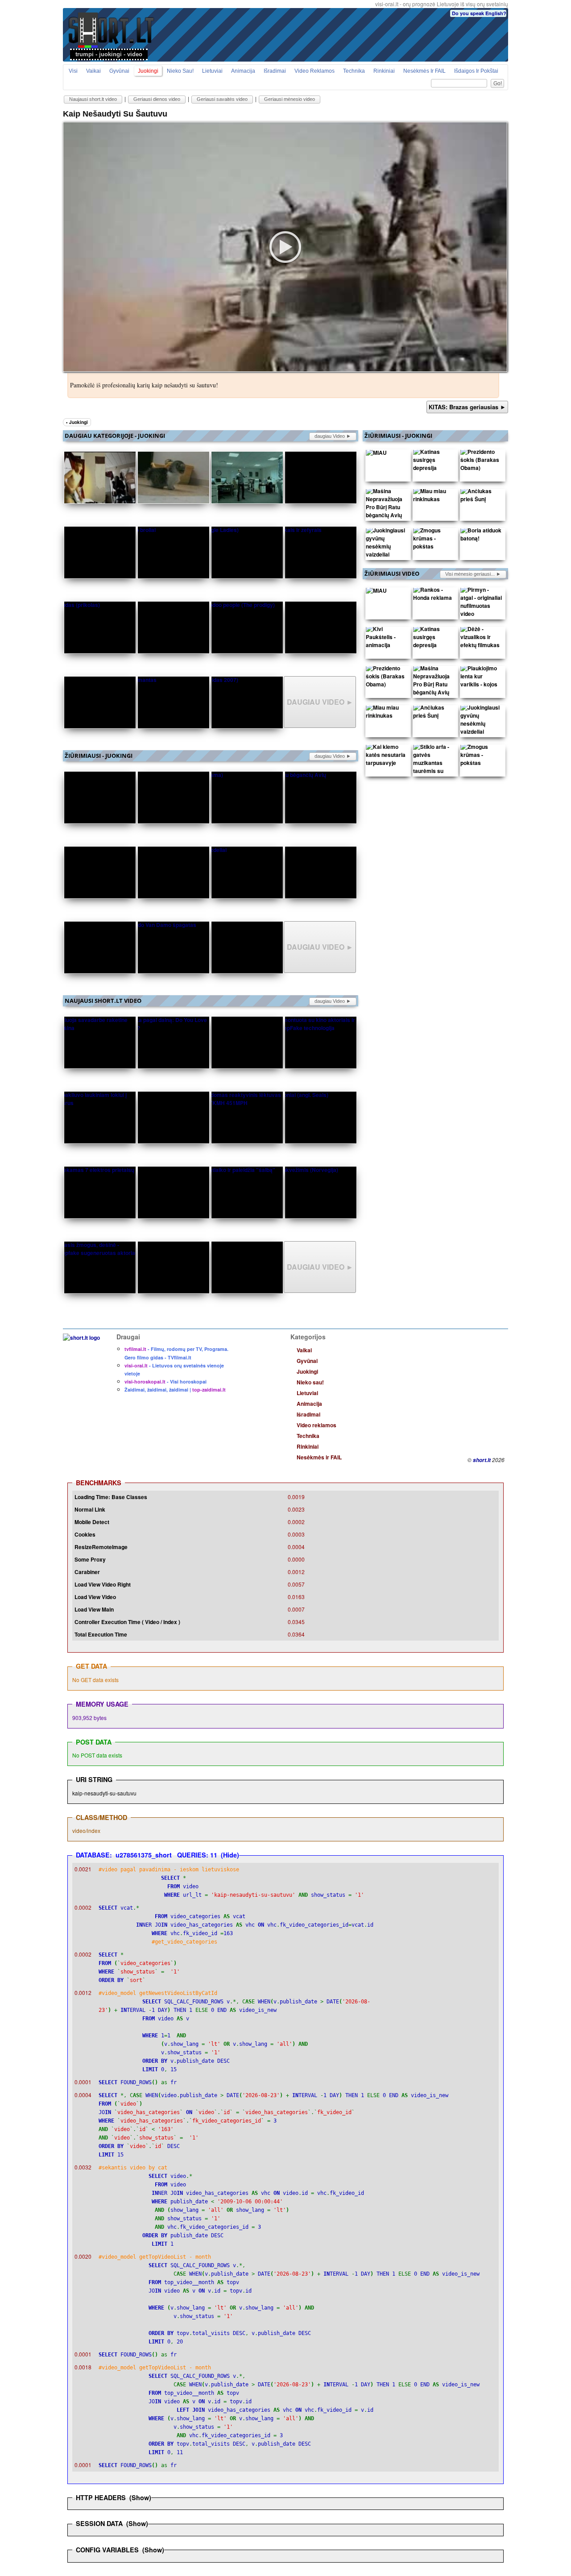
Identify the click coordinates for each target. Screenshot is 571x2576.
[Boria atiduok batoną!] (481, 536)
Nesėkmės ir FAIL (424, 71)
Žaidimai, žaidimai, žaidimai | (175, 1390)
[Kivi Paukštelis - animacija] (387, 639)
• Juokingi (77, 422)
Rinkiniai (384, 71)
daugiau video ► (333, 436)
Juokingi (148, 71)
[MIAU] (376, 454)
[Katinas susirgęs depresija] (434, 462)
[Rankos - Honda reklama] (434, 596)
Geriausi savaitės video (222, 99)
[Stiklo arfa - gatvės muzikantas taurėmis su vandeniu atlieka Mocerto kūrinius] (434, 773)
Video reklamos (314, 71)
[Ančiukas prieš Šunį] (481, 497)
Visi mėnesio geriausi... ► (473, 574)
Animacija (243, 71)
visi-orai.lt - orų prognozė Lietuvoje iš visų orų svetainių (442, 4)
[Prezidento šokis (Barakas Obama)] (481, 462)
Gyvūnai (119, 71)
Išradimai (275, 71)
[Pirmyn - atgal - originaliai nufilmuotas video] (481, 604)
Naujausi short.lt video (93, 99)
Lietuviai (212, 71)
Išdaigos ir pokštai (476, 71)
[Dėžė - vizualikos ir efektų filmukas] (481, 639)
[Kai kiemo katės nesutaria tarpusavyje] (387, 757)
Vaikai (93, 71)
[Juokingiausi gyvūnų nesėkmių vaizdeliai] (387, 544)
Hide (230, 1855)
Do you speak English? (479, 13)
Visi (73, 71)
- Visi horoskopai (166, 1381)
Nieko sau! (180, 71)
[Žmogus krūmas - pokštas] (434, 540)
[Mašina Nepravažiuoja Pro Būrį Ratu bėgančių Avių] (387, 505)
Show (140, 2497)
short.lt (482, 1460)
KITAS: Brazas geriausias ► (467, 407)
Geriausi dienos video (157, 99)
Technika (354, 71)
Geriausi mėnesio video (290, 99)
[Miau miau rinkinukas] (434, 497)
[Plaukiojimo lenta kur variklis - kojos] (481, 678)
